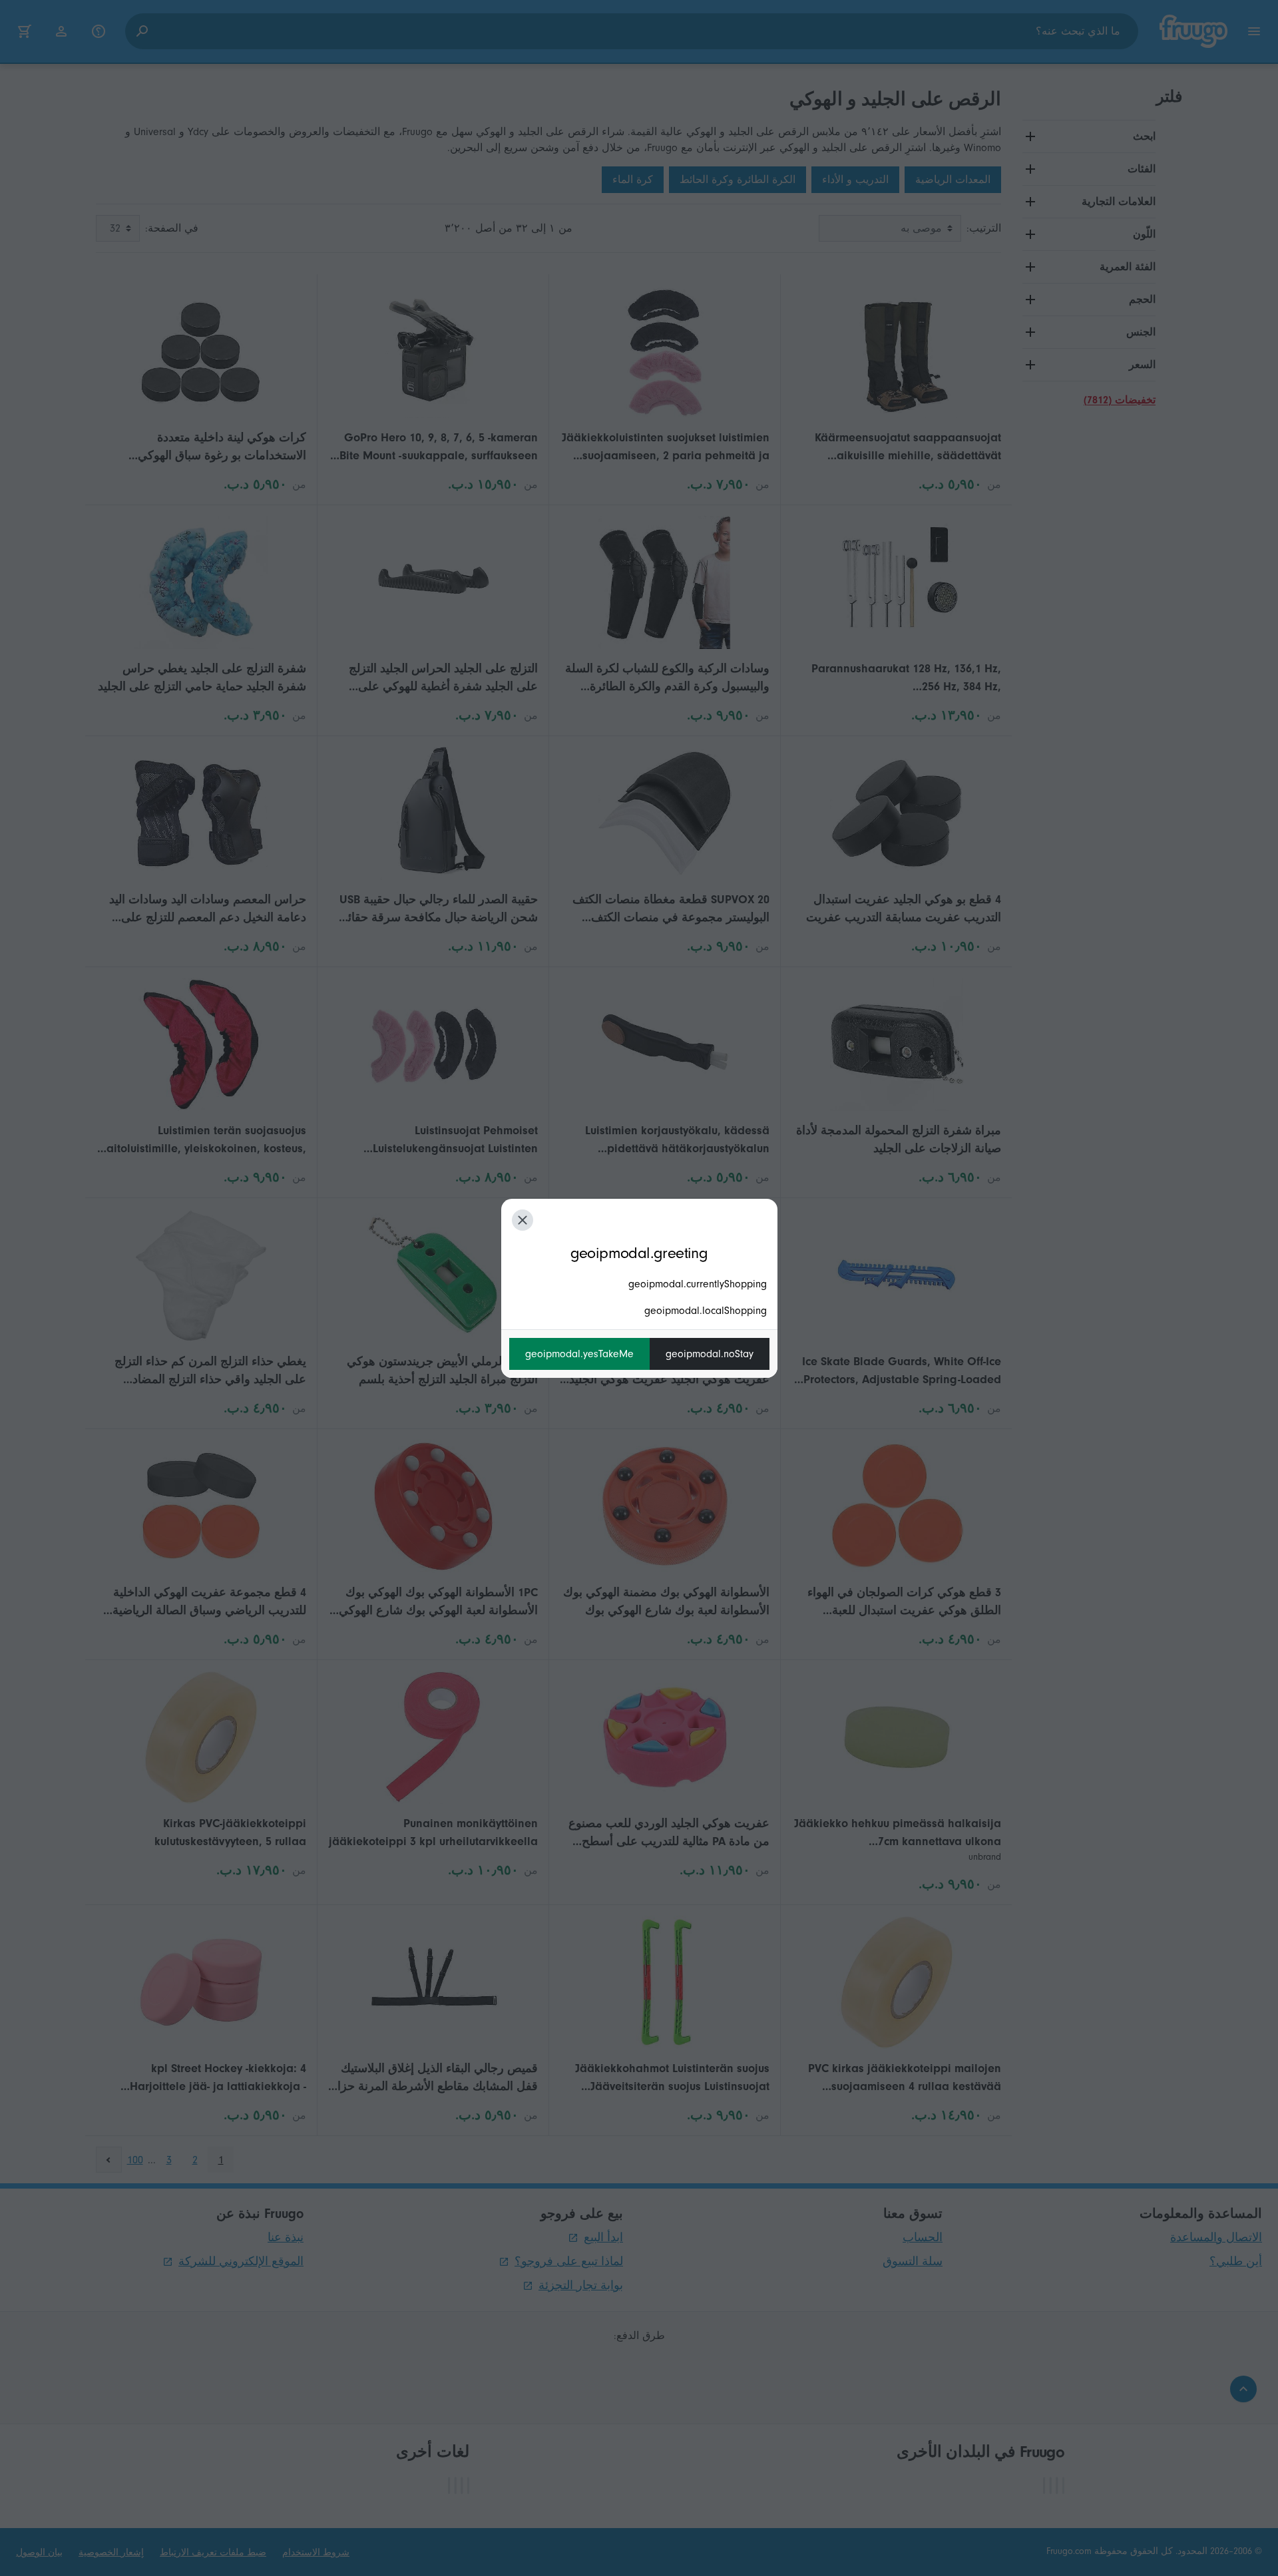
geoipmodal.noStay (710, 1354)
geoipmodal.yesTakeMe (579, 1354)
